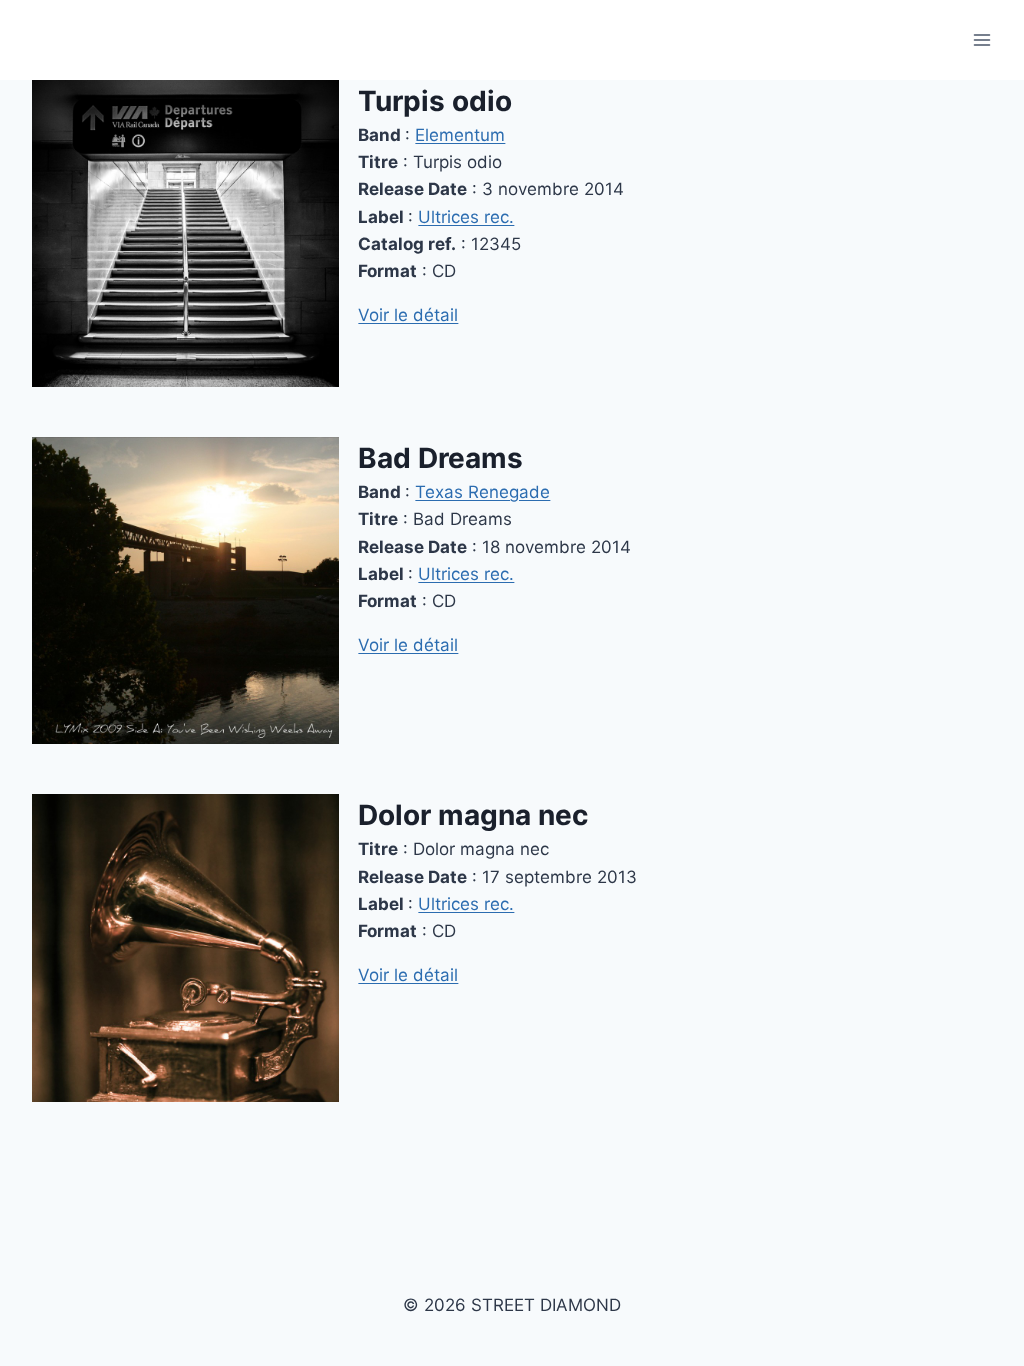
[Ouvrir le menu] (981, 39)
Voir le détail (408, 315)
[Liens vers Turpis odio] (185, 233)
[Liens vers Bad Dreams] (185, 590)
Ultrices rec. (466, 217)
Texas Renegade (482, 492)
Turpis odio (435, 101)
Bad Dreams (440, 458)
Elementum (460, 135)
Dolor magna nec (473, 815)
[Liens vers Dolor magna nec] (185, 947)
